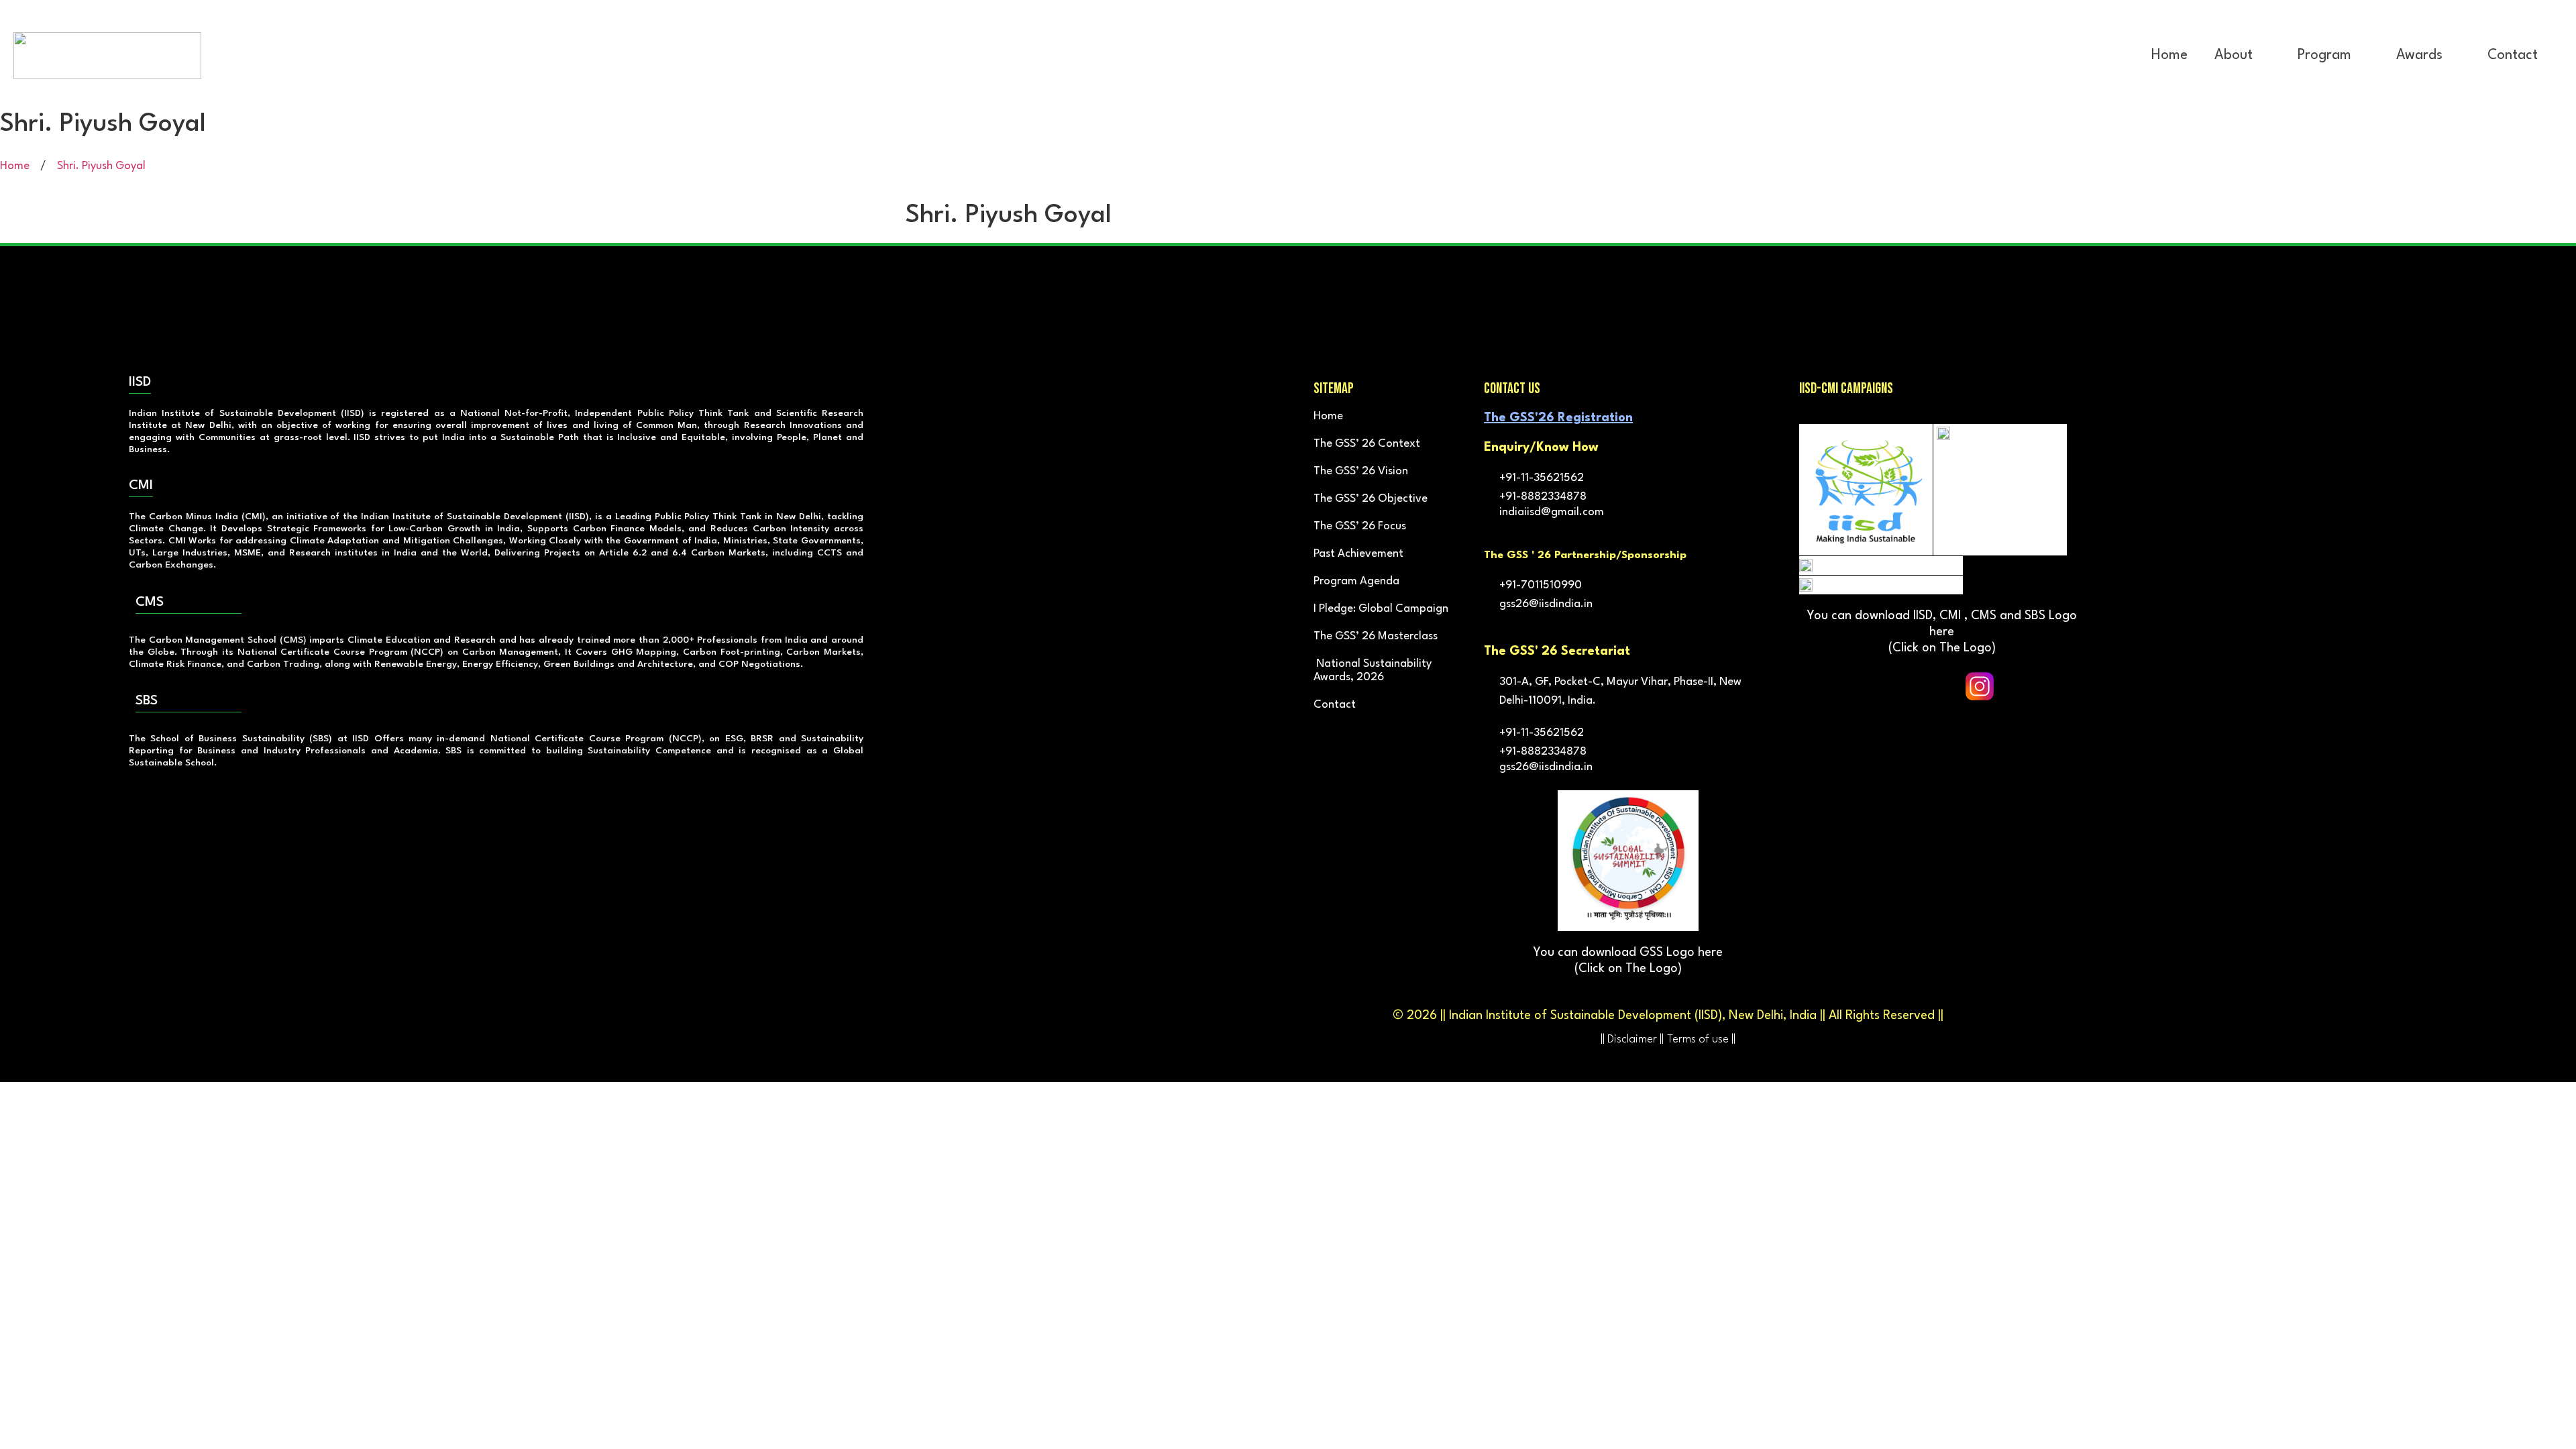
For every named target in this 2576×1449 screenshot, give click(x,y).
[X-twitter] (1904, 686)
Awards (2419, 55)
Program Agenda (1356, 581)
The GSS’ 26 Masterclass (1376, 636)
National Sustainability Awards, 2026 (1373, 670)
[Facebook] (1867, 686)
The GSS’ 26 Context (1367, 444)
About (2234, 55)
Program (2324, 55)
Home (2169, 55)
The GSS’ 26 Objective (1371, 499)
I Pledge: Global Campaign (1381, 609)
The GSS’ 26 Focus (1360, 526)
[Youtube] (1942, 686)
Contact (2513, 55)
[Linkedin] (2017, 686)
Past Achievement (1358, 554)
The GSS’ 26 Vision (1361, 471)
